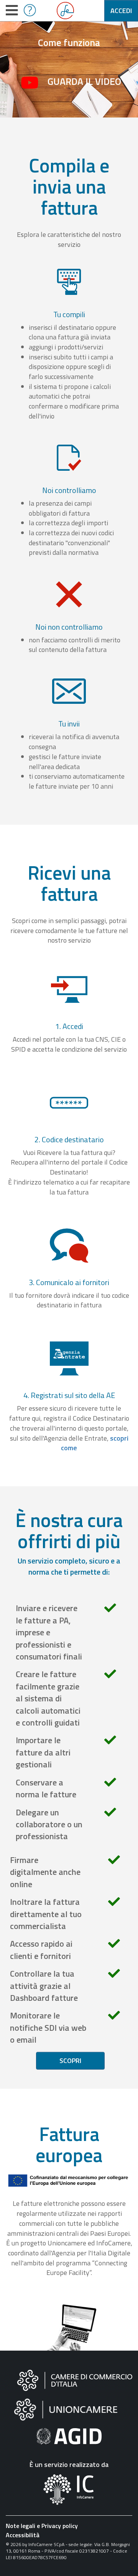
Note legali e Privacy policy (42, 2526)
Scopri (70, 2061)
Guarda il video (84, 81)
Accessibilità (23, 2535)
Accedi (121, 11)
